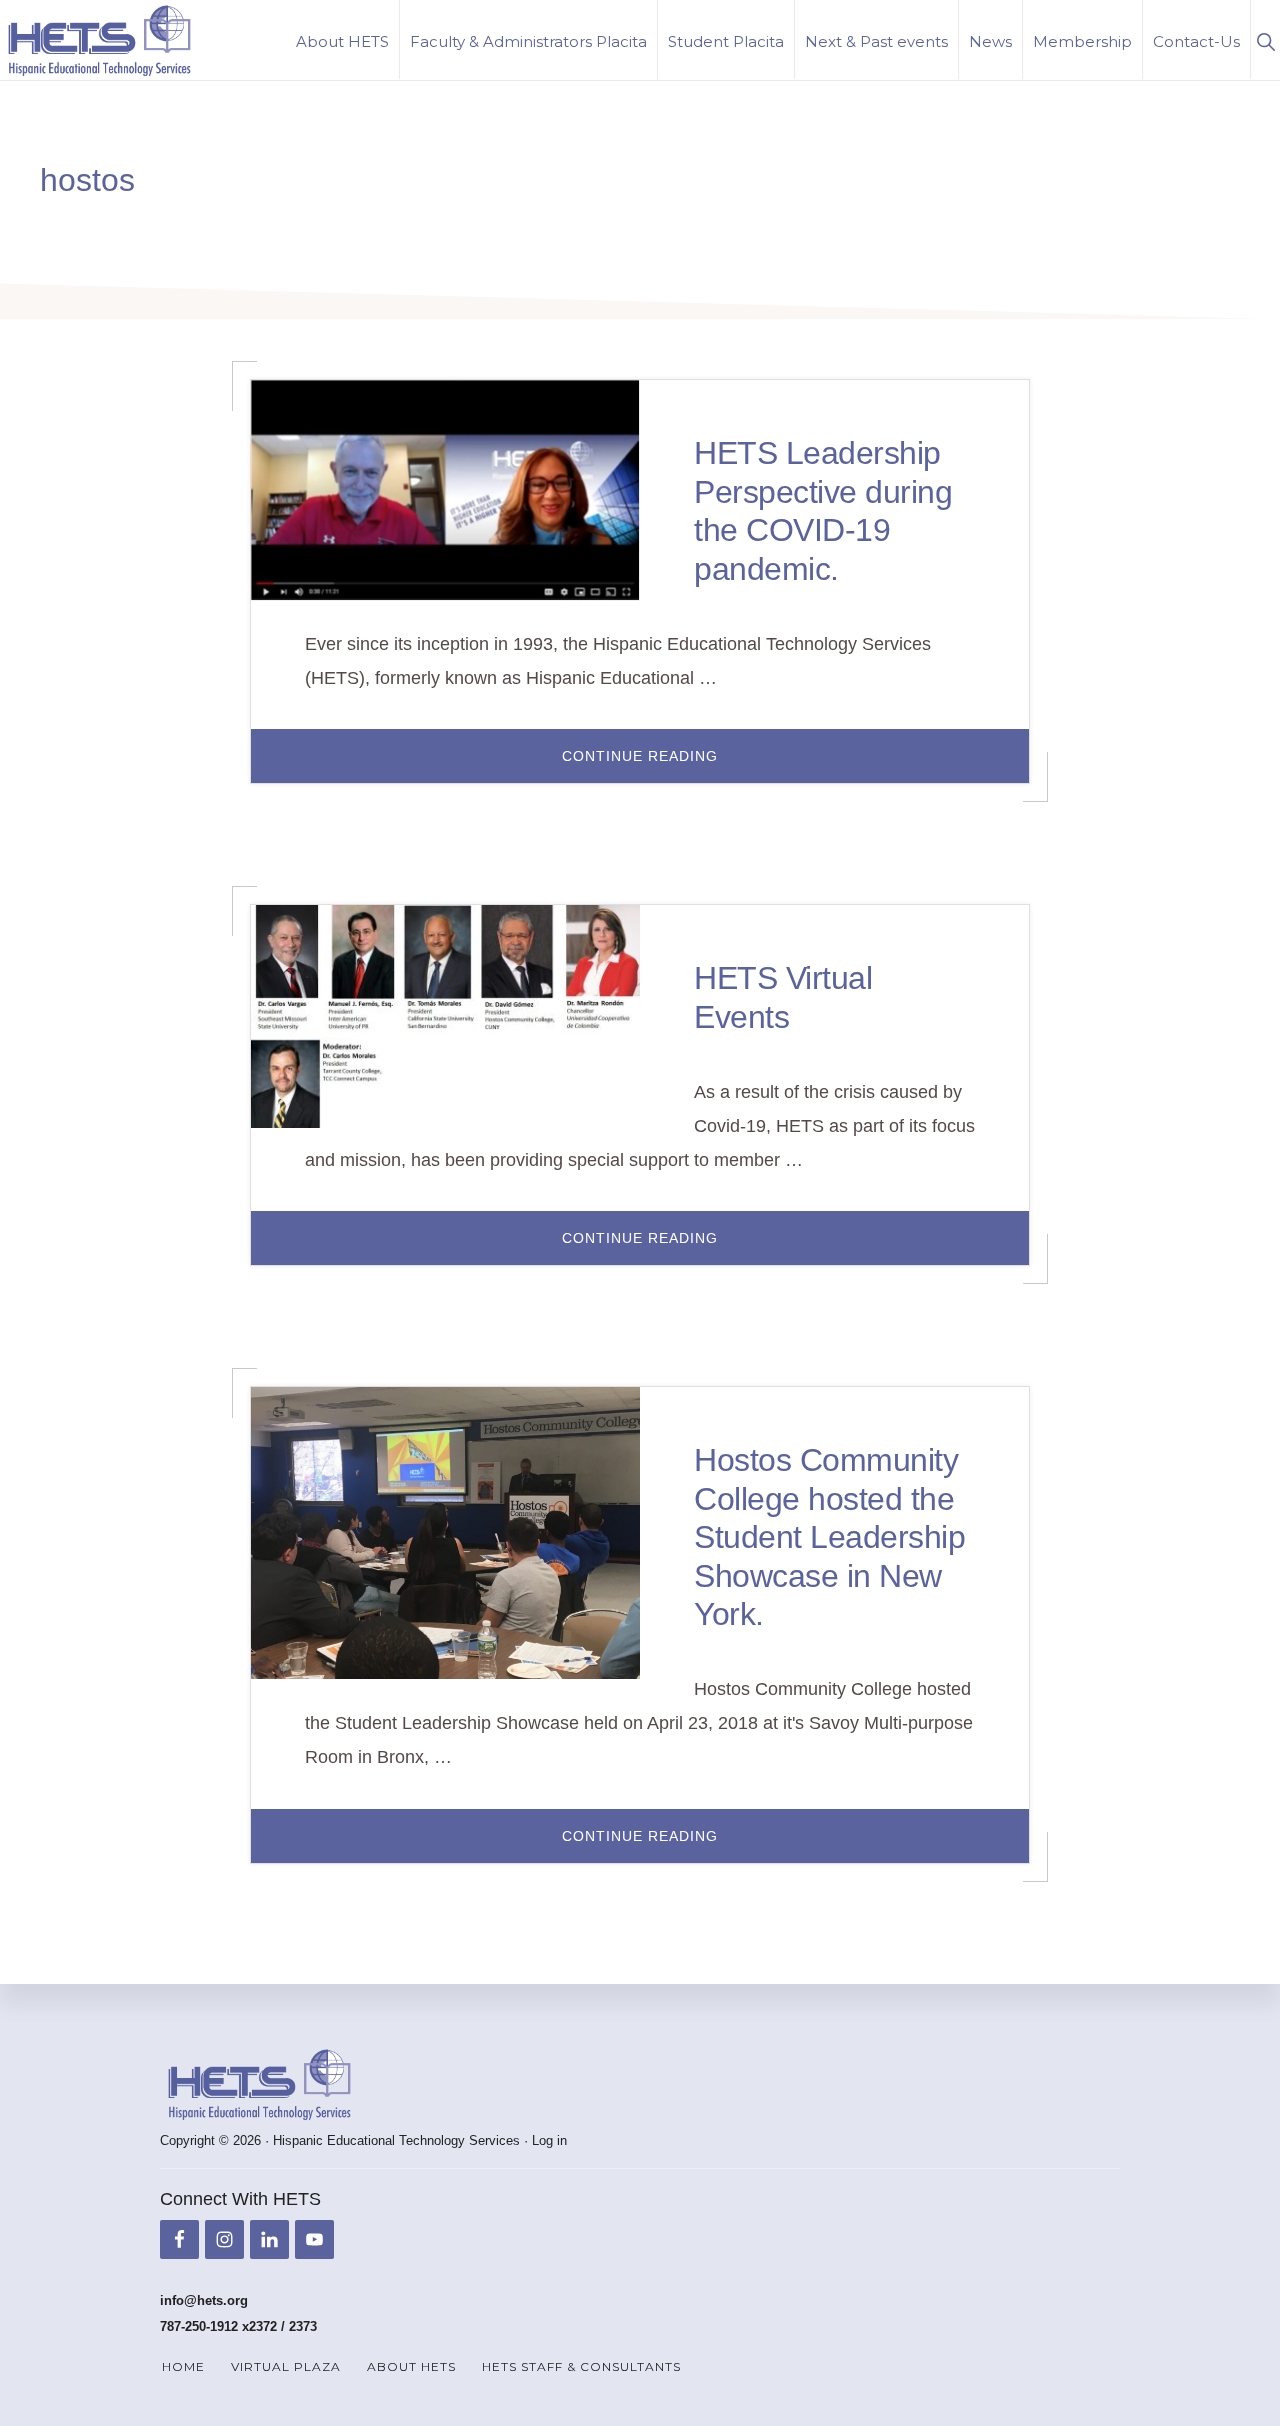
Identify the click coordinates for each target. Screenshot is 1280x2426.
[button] (1265, 39)
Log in (549, 2140)
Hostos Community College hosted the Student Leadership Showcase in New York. (829, 1537)
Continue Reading (693, 765)
